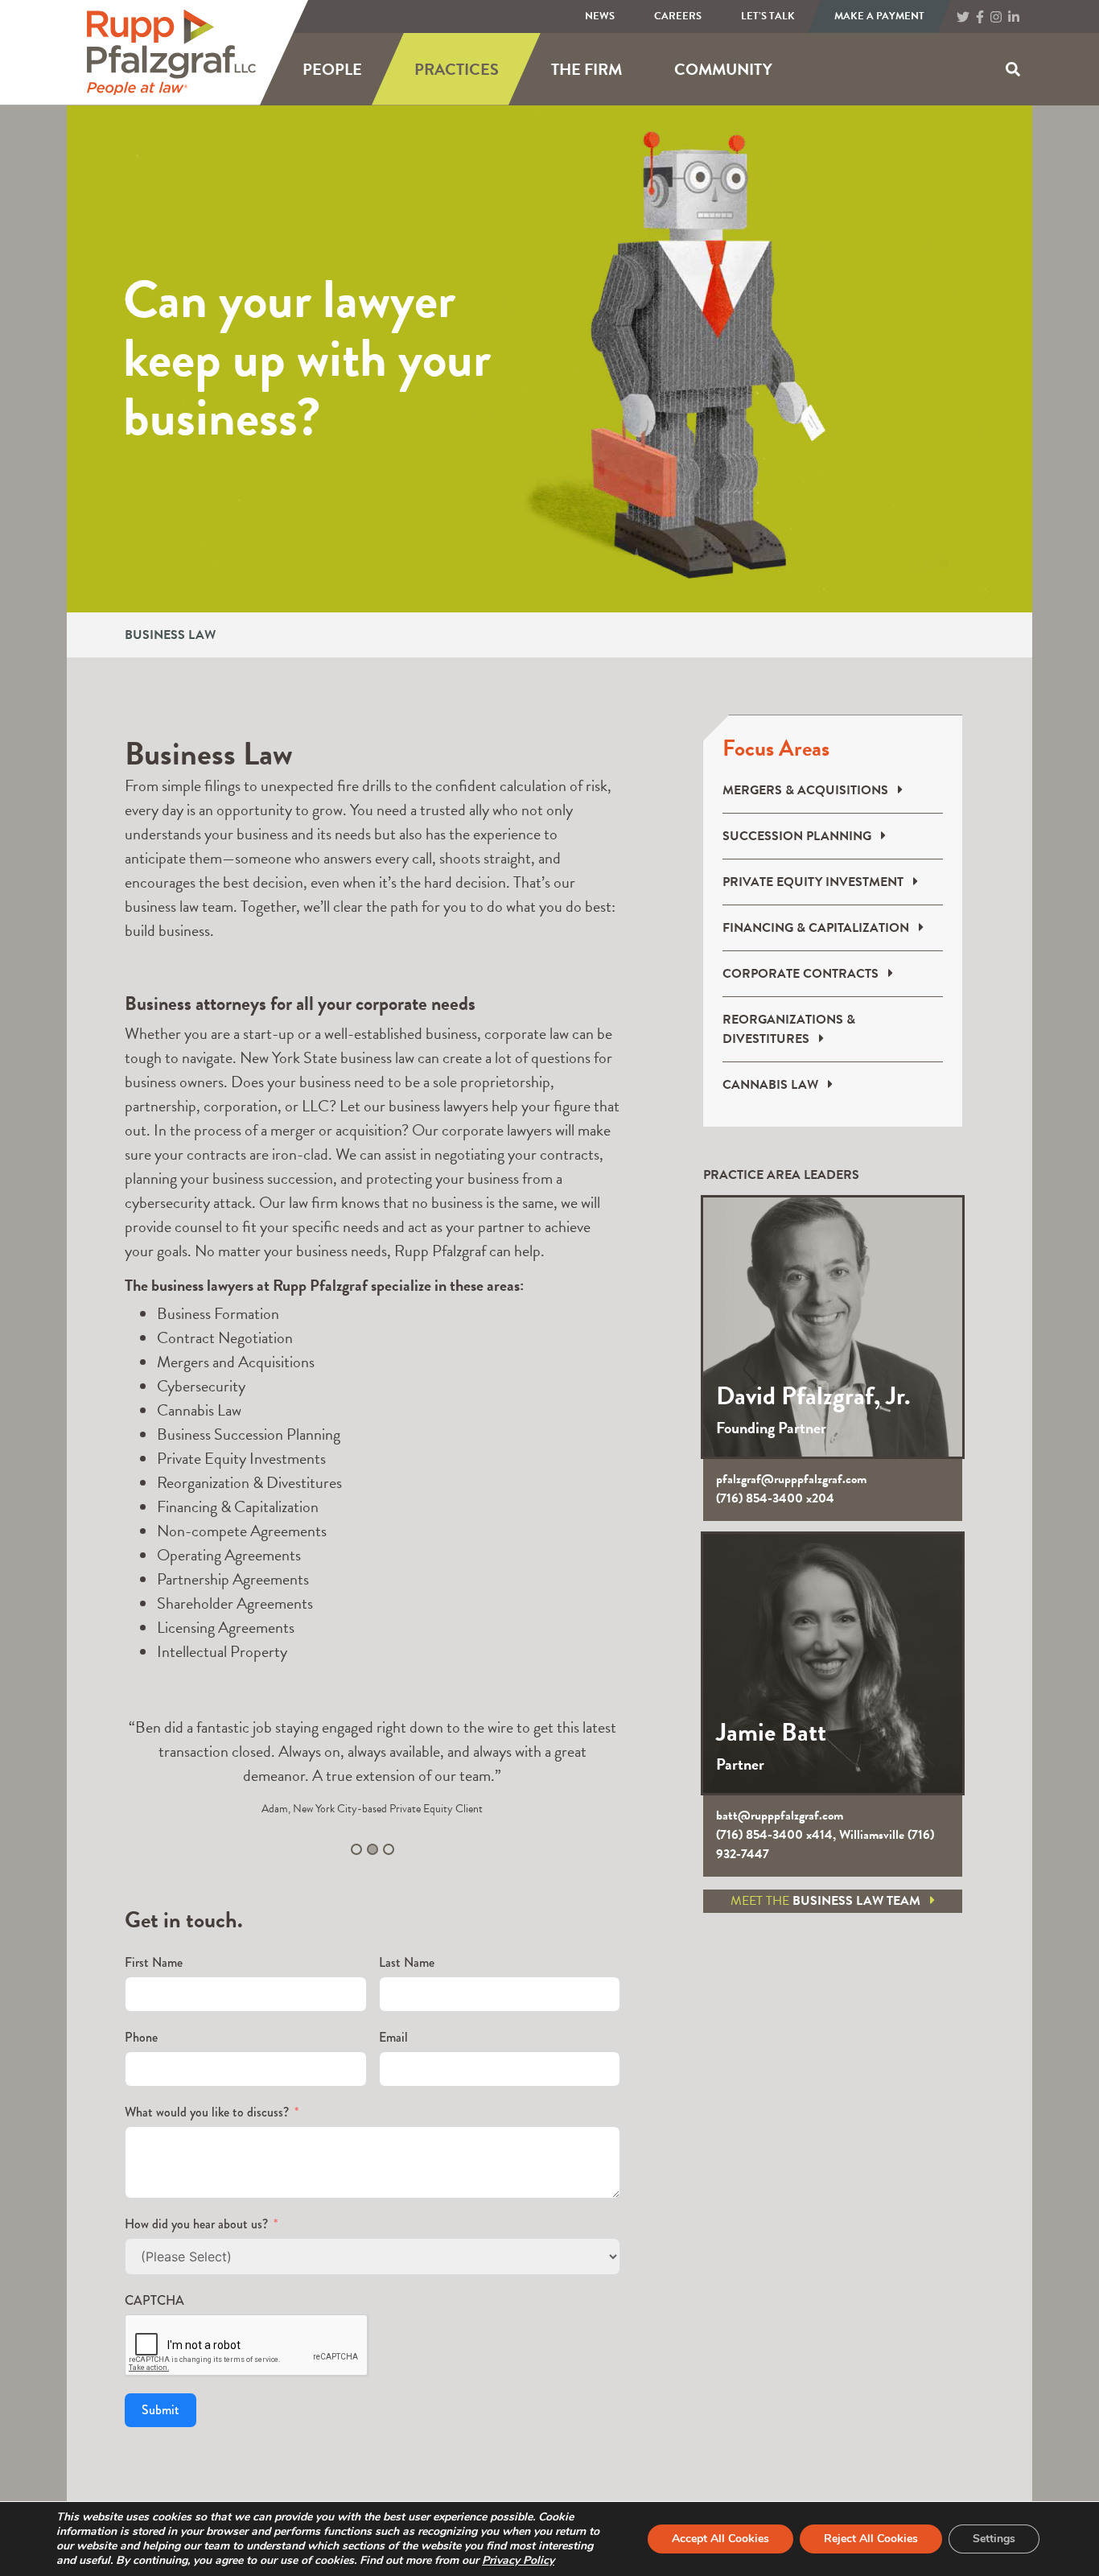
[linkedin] (1014, 18)
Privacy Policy (518, 2560)
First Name (154, 1962)
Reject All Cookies (871, 2539)
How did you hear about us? (196, 2224)
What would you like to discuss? (207, 2112)
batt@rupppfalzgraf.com (780, 1816)
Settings (994, 2539)
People (332, 69)
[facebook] (980, 18)
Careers (678, 16)
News (600, 16)
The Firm (587, 69)
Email (393, 2037)
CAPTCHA (154, 2300)
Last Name (407, 1962)
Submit (161, 2410)
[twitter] (963, 18)
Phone (141, 2037)
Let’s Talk (768, 16)
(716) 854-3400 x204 (775, 1498)
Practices (457, 69)
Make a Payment (879, 16)
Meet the (825, 1901)
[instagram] (996, 18)
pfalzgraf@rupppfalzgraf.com (791, 1479)
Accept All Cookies (720, 2539)
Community (723, 69)
